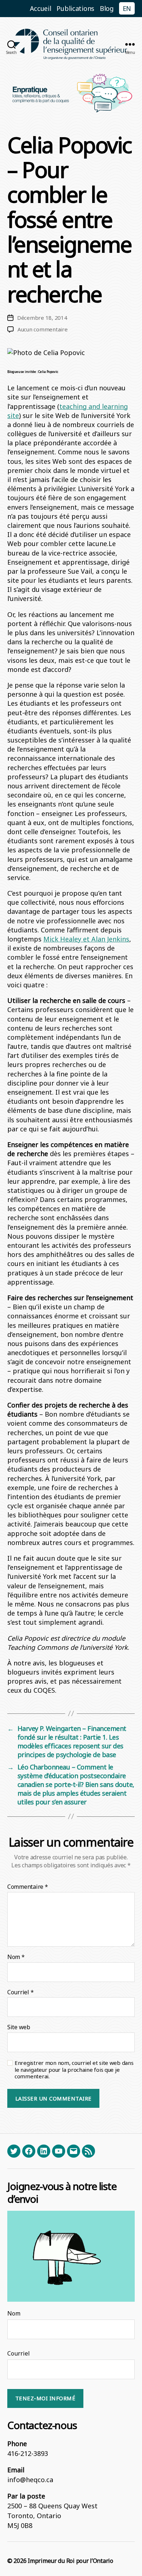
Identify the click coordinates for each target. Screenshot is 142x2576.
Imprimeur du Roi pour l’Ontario (70, 2561)
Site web (19, 2027)
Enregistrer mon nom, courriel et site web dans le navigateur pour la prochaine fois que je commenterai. (74, 2070)
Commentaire (28, 1887)
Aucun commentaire (43, 329)
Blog (107, 8)
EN (127, 8)
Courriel (20, 1992)
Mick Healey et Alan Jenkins (86, 939)
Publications (75, 8)
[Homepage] (71, 44)
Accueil (41, 8)
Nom (16, 1957)
